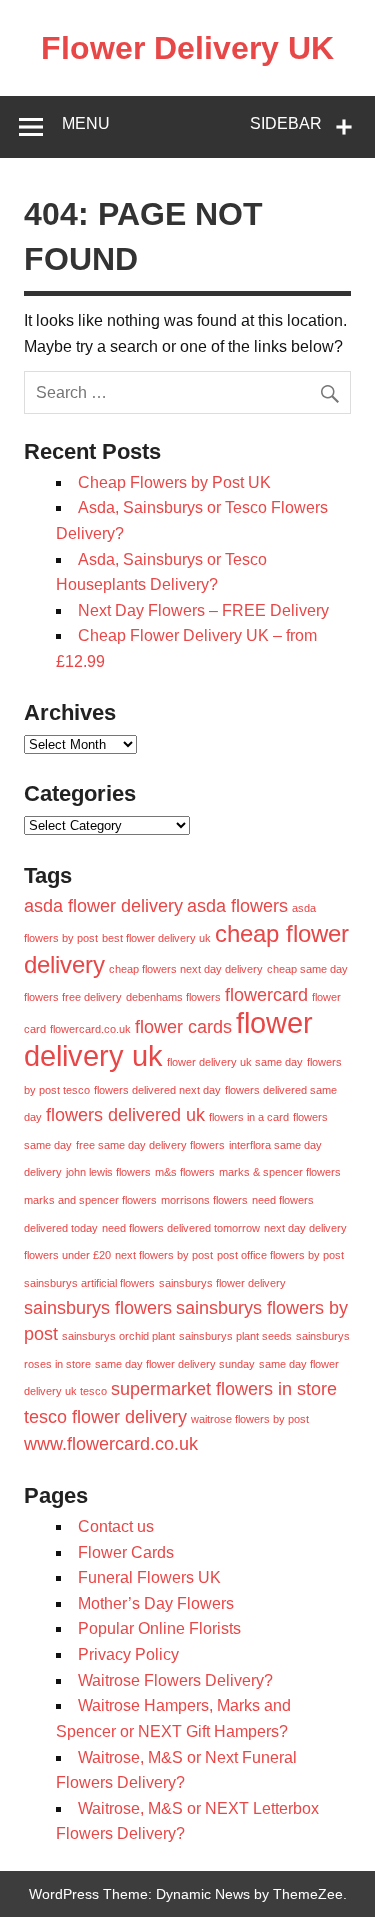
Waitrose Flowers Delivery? (175, 1680)
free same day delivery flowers (150, 1145)
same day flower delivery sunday (175, 1364)
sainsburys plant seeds (235, 1336)
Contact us (116, 1526)
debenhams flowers (173, 997)
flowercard (266, 995)
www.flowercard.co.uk (111, 1444)
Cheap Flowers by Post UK (174, 482)
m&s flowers (185, 1172)
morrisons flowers (204, 1200)
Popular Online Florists (159, 1628)
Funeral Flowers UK (149, 1577)
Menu (86, 123)
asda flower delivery (103, 906)
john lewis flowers (108, 1172)
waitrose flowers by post (250, 1419)
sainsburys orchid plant (118, 1336)
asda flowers (237, 906)
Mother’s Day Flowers (156, 1603)
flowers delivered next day (157, 1090)
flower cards (183, 1027)
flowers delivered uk (125, 1115)
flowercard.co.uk (90, 1029)
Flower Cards (126, 1552)
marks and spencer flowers (90, 1200)
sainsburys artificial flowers (89, 1283)
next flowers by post (164, 1255)
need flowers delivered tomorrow (181, 1228)
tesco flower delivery (105, 1417)
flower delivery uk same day (235, 1062)
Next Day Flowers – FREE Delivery (203, 610)
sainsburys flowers (98, 1308)
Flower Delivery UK (187, 48)
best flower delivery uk (156, 938)
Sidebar (286, 123)
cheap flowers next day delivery (186, 969)
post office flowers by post (280, 1255)
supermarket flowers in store (224, 1389)
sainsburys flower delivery (222, 1283)
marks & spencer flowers (280, 1172)
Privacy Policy (128, 1654)
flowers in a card (249, 1117)
